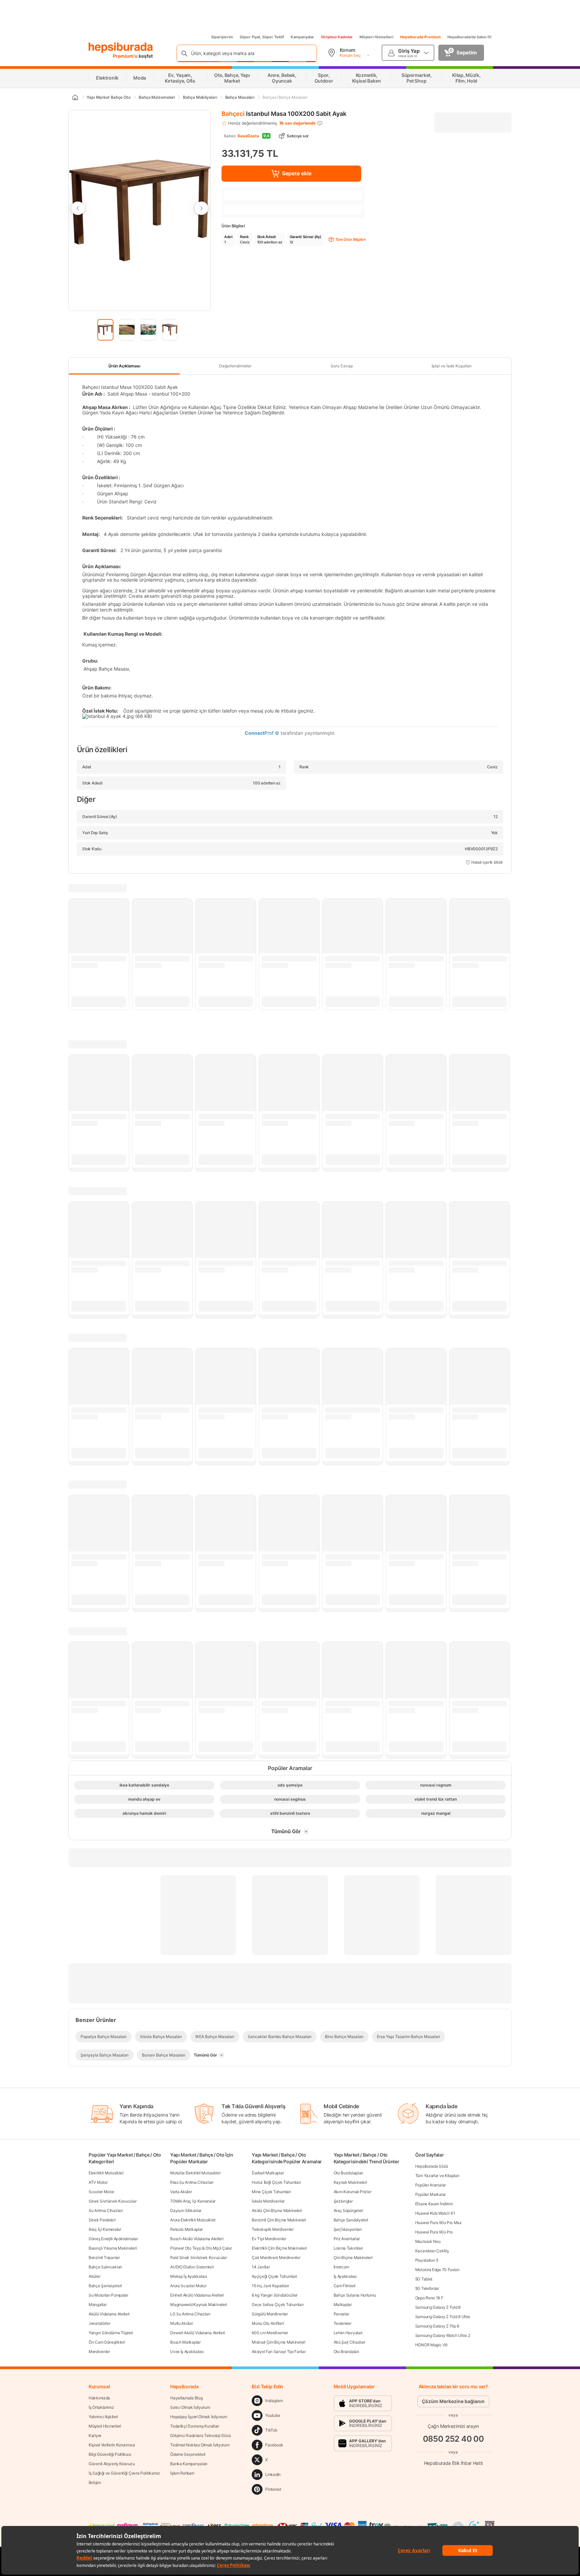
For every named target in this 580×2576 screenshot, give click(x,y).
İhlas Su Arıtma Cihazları (192, 2182)
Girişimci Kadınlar (337, 37)
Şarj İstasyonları (348, 2229)
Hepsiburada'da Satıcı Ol (469, 37)
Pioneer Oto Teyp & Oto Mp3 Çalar (201, 2248)
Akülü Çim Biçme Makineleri (277, 2210)
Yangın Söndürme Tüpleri (111, 2333)
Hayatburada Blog (186, 2398)
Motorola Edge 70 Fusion (437, 2270)
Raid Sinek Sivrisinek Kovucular (199, 2257)
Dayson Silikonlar (186, 2210)
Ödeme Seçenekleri (188, 2454)
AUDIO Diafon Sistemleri (192, 2267)
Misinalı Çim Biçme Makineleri (278, 2342)
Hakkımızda (99, 2398)
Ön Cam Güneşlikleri (107, 2342)
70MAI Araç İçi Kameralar (193, 2201)
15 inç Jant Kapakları (270, 2286)
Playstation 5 (427, 2260)
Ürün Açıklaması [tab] (124, 366)
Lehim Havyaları (348, 2333)
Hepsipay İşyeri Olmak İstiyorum (199, 2417)
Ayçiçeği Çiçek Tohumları (274, 2276)
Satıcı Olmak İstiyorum (190, 2407)
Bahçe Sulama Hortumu (355, 2295)
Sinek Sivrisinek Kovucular (112, 2201)
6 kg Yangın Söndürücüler (275, 2295)
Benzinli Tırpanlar (104, 2257)
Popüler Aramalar (430, 2185)
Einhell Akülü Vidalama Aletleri (197, 2295)
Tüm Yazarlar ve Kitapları (437, 2176)
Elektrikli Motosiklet (106, 2173)
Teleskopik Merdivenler (273, 2229)
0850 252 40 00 (453, 2439)
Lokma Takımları (348, 2248)
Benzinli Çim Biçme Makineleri (279, 2220)
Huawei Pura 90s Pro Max (438, 2223)
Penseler (342, 2314)
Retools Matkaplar (186, 2229)
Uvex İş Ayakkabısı (187, 2352)
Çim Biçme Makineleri (353, 2257)
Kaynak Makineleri (350, 2182)
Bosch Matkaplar (185, 2342)
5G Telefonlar (427, 2288)
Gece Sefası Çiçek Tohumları (278, 2304)
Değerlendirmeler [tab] (235, 366)
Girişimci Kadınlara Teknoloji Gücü (201, 2435)
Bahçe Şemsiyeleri (105, 2286)
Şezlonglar (343, 2201)
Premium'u (126, 56)
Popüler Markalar (430, 2194)
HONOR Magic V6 (431, 2345)
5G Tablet (424, 2279)
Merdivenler (99, 2352)
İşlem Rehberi (182, 2473)
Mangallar (98, 2304)
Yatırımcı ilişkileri (103, 2417)
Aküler (94, 2276)
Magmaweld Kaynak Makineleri (199, 2304)
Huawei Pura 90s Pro (434, 2232)
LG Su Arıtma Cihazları (190, 2314)
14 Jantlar (261, 2267)
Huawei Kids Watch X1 (435, 2213)
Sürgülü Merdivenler (270, 2314)
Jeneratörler (99, 2323)
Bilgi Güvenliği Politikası (110, 2454)
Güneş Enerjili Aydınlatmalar (113, 2239)
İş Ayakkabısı (345, 2276)
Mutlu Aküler (181, 2323)
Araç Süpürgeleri (348, 2210)
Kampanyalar (302, 37)
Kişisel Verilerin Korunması (112, 2445)
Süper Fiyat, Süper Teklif (262, 37)
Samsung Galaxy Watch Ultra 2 (443, 2335)
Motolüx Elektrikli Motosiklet (195, 2173)
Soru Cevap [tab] (342, 366)
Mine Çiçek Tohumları (271, 2192)
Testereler (343, 2323)
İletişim (95, 2482)
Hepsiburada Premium (420, 37)
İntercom (342, 2267)
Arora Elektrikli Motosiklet (193, 2220)
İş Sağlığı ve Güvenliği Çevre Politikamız (124, 2473)
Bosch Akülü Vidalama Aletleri (197, 2239)
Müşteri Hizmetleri (376, 37)
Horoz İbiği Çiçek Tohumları (276, 2182)
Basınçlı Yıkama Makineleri (113, 2248)
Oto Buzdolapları (348, 2173)
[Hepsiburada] (121, 48)
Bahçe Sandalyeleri (351, 2220)
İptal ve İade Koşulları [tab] (452, 366)
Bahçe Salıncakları (105, 2267)
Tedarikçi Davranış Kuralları (195, 2426)
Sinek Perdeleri (102, 2220)
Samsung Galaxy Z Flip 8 (437, 2326)
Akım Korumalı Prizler (353, 2192)
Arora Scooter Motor (188, 2286)
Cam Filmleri (345, 2286)
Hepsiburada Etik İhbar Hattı (453, 2463)
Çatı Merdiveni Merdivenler (276, 2257)
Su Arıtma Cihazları (106, 2210)
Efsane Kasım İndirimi (434, 2204)
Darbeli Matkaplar (268, 2173)
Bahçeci (233, 114)
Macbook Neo (428, 2241)
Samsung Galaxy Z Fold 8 (438, 2307)
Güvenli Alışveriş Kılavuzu (112, 2464)
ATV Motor (98, 2182)
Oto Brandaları (346, 2352)
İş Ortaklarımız (101, 2407)
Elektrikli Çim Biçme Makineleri (279, 2248)
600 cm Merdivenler (270, 2333)
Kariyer (95, 2435)
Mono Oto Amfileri (268, 2323)
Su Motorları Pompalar (108, 2295)
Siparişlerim (222, 37)
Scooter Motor (101, 2192)
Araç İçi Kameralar (105, 2229)
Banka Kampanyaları (189, 2464)
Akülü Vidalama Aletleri (109, 2314)
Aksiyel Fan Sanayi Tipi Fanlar (279, 2352)
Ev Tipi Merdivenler (269, 2239)
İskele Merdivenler (268, 2201)
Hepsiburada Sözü (432, 2166)
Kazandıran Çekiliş (432, 2251)
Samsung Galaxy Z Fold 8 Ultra (443, 2317)
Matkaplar (343, 2304)
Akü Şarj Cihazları (350, 2342)
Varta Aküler (181, 2192)
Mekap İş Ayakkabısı (188, 2276)
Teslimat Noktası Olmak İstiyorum (200, 2445)
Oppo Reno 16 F (429, 2298)
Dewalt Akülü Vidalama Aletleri (198, 2333)
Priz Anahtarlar (347, 2239)
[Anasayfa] (75, 97)
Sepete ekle (297, 173)
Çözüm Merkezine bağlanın (453, 2401)
